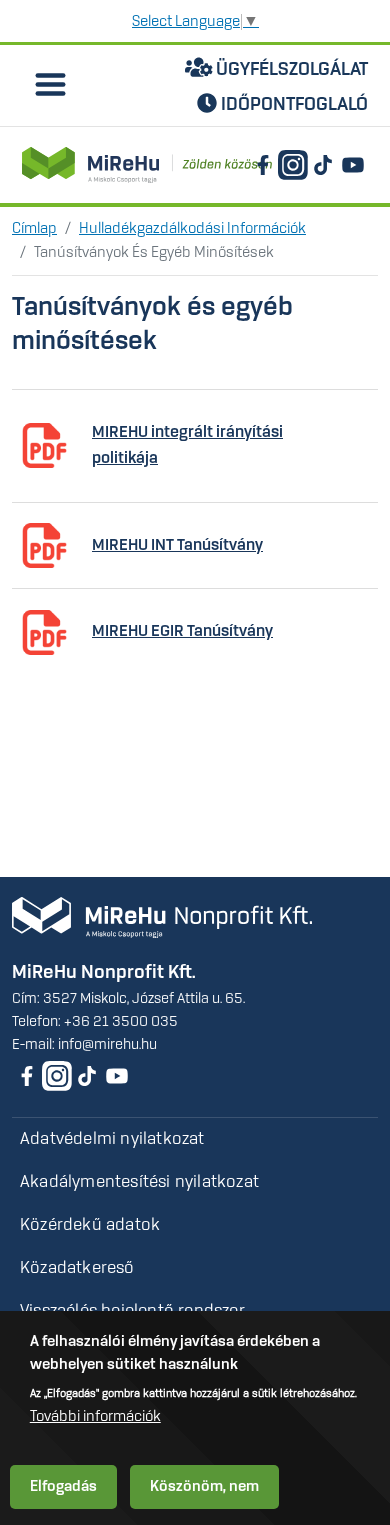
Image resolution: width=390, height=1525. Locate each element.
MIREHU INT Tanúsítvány (177, 545)
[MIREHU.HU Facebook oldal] (263, 165)
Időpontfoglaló (292, 105)
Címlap (34, 229)
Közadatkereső (77, 1268)
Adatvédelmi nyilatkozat (112, 1139)
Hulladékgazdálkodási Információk (192, 229)
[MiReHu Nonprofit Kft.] (162, 918)
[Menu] (49, 87)
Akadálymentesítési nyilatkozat (139, 1182)
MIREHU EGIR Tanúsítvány (182, 631)
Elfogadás (63, 1487)
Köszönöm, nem (204, 1487)
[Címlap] (147, 165)
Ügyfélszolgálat (290, 70)
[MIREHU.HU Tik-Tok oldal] (323, 165)
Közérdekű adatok (90, 1225)
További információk (95, 1417)
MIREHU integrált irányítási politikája (187, 445)
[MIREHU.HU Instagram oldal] (293, 165)
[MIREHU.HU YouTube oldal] (353, 165)
